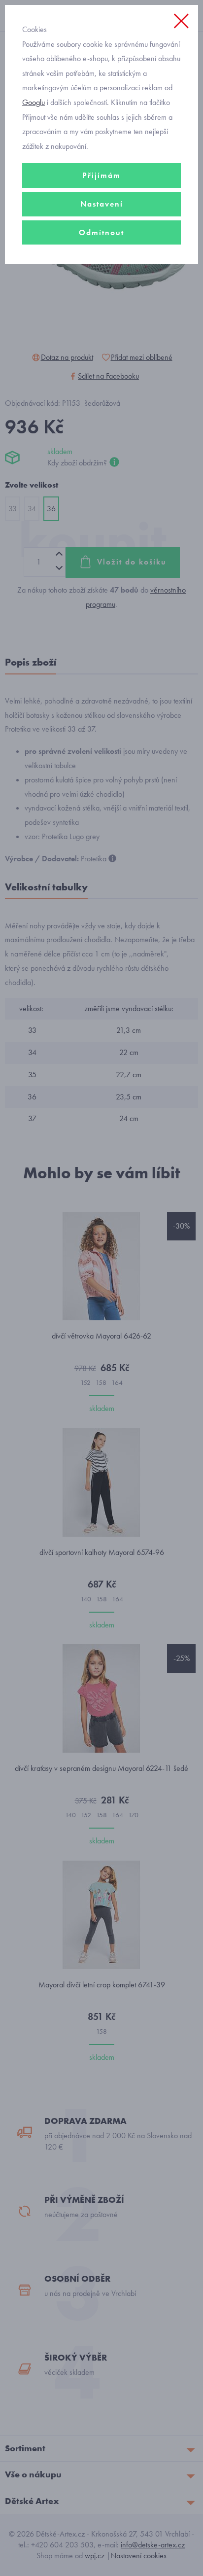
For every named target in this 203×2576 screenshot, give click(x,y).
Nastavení (102, 204)
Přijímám (101, 175)
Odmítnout (101, 232)
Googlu (34, 102)
